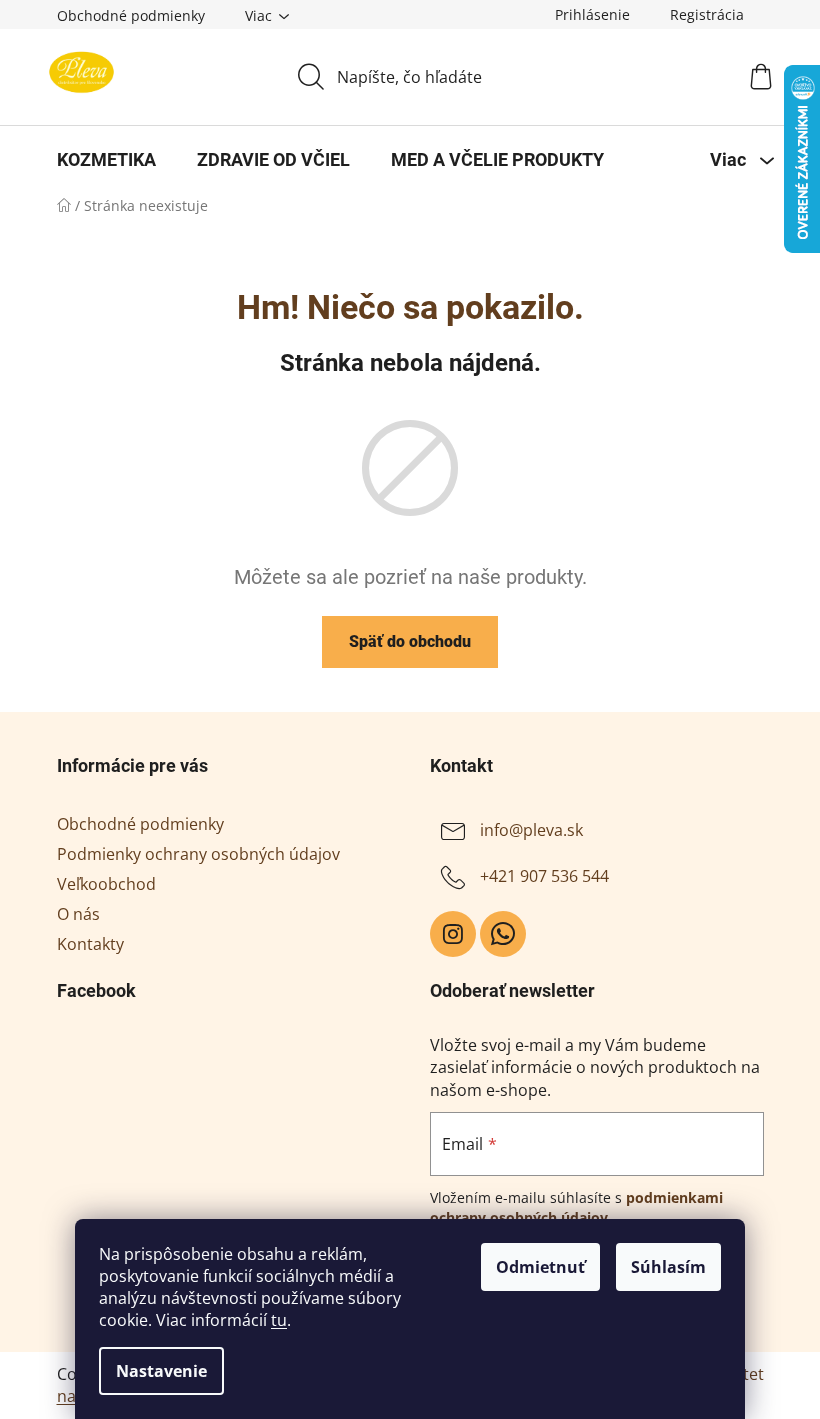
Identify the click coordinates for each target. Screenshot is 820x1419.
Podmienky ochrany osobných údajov (198, 854)
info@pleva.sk (531, 830)
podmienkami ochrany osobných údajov (576, 1207)
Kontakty (90, 944)
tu (279, 1320)
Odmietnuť (540, 1267)
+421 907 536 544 (544, 876)
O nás (78, 914)
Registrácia (707, 14)
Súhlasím (668, 1267)
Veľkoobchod (106, 884)
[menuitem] (106, 160)
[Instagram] (453, 934)
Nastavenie (161, 1371)
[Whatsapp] (503, 934)
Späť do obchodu (410, 641)
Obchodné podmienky (131, 15)
